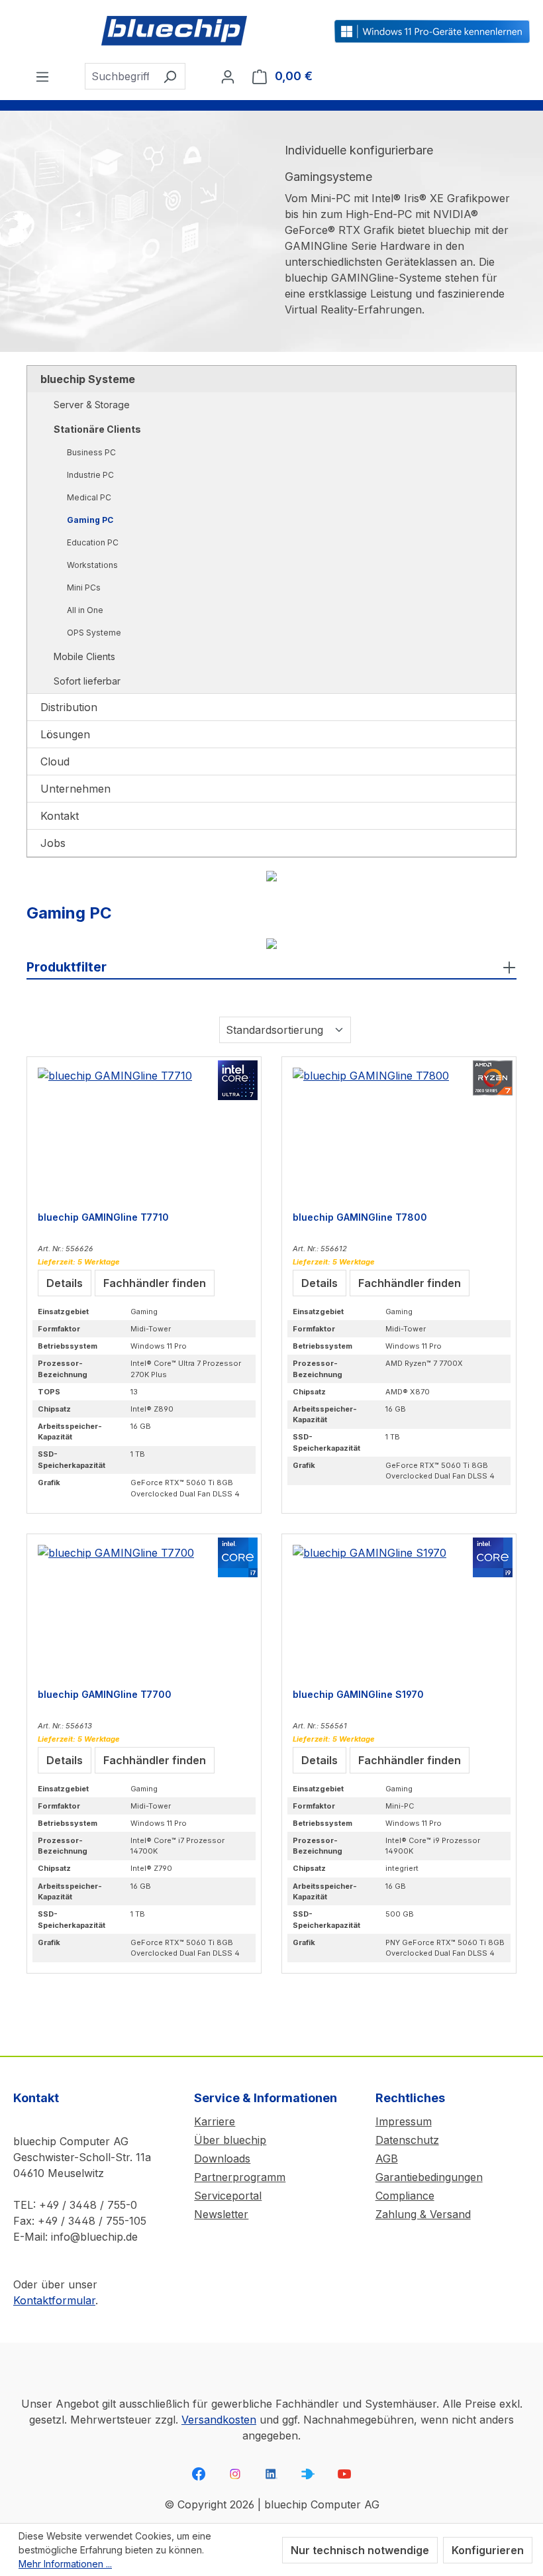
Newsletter (221, 2214)
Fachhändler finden (155, 1283)
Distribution (69, 707)
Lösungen (65, 734)
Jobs (53, 843)
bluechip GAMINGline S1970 (358, 1694)
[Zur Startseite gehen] (174, 31)
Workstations (92, 565)
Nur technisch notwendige (360, 2550)
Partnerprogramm (240, 2177)
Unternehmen (75, 789)
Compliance (405, 2196)
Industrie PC (90, 475)
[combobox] (120, 76)
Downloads (222, 2158)
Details (65, 1283)
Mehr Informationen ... (65, 2564)
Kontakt (60, 816)
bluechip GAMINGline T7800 (360, 1217)
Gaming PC (90, 520)
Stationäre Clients (97, 429)
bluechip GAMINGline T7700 (105, 1694)
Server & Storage (92, 405)
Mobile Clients (84, 656)
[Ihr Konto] (228, 76)
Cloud (55, 761)
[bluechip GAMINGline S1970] (399, 1611)
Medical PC (89, 497)
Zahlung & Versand (423, 2214)
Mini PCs (84, 588)
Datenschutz (407, 2140)
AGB (387, 2158)
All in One (85, 610)
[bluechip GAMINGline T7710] (144, 1134)
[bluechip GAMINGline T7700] (144, 1611)
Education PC (93, 542)
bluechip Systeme (88, 379)
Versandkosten (219, 2420)
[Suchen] (170, 76)
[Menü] (42, 76)
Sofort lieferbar (87, 681)
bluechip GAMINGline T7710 (103, 1217)
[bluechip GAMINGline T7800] (399, 1134)
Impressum (404, 2121)
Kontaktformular (54, 2300)
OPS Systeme (94, 633)
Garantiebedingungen (429, 2177)
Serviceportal (228, 2196)
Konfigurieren (488, 2550)
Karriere (215, 2121)
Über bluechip (230, 2140)
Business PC (91, 452)
